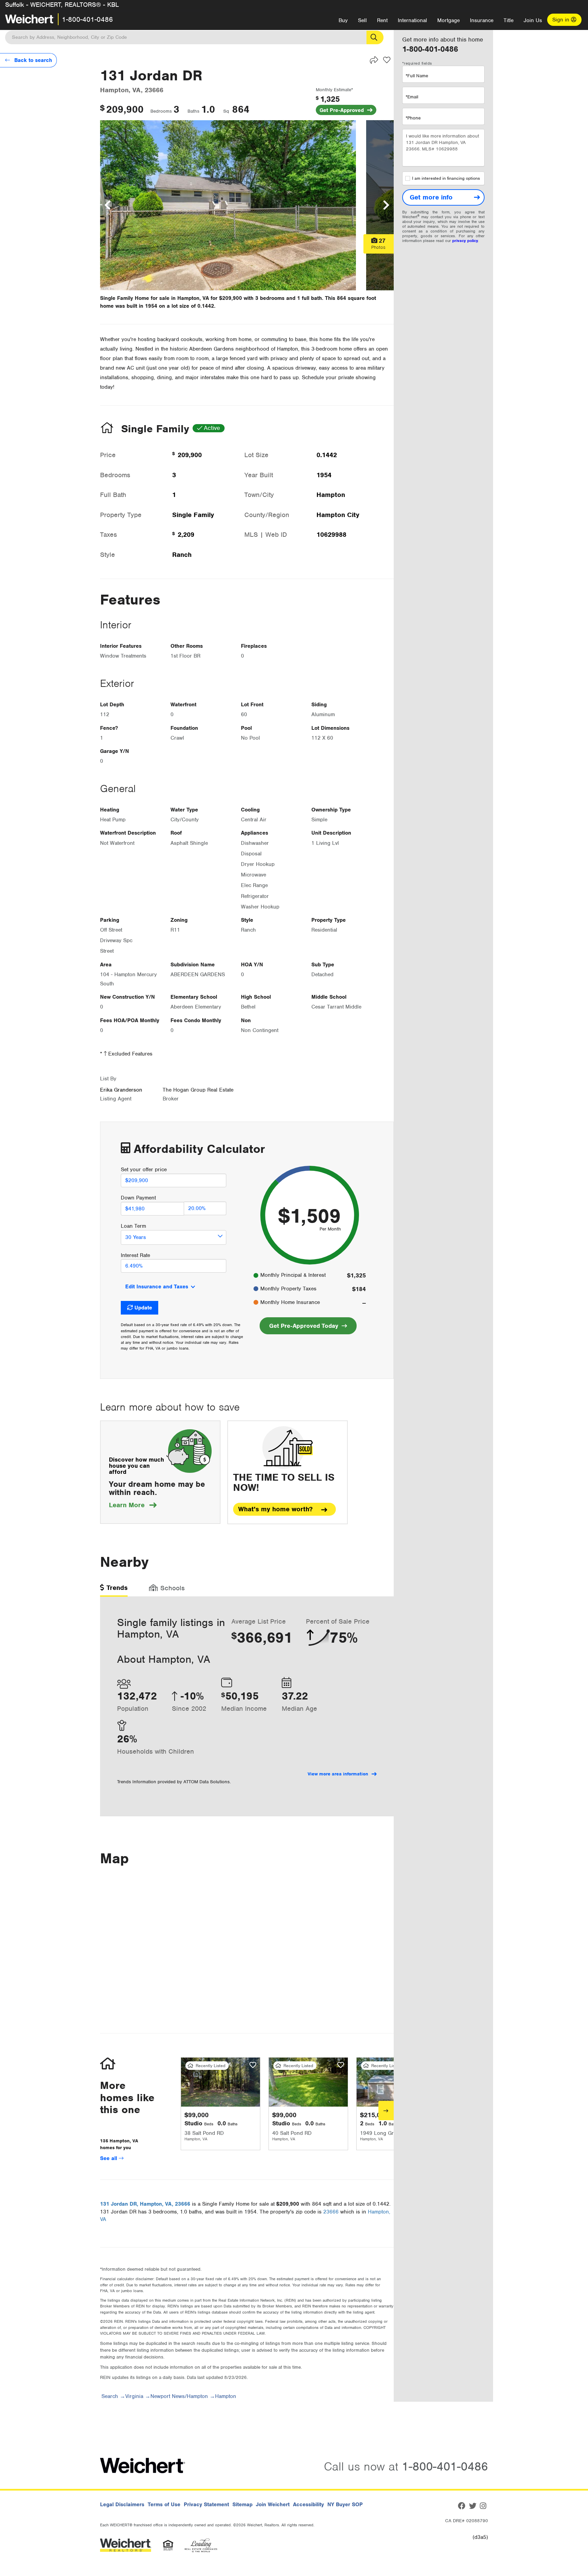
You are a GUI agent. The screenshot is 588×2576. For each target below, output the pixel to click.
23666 (331, 2212)
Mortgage (448, 20)
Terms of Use (164, 2505)
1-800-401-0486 (87, 19)
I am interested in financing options (446, 178)
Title (509, 20)
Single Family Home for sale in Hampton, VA (154, 298)
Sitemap (242, 2505)
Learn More (133, 1505)
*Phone (413, 118)
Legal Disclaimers (122, 2505)
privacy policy (465, 241)
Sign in (562, 20)
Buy (343, 20)
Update (143, 1308)
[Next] (386, 2111)
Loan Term (133, 1226)
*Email (412, 97)
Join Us (533, 20)
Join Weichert (273, 2505)
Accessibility (308, 2505)
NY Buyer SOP (345, 2505)
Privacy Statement (206, 2505)
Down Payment (138, 1198)
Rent (382, 20)
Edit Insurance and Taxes (157, 1287)
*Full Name (417, 76)
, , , (145, 2204)
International (412, 20)
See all (109, 2158)
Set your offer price (144, 1170)
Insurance (482, 20)
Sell (362, 20)
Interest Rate (135, 1255)
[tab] (114, 1590)
